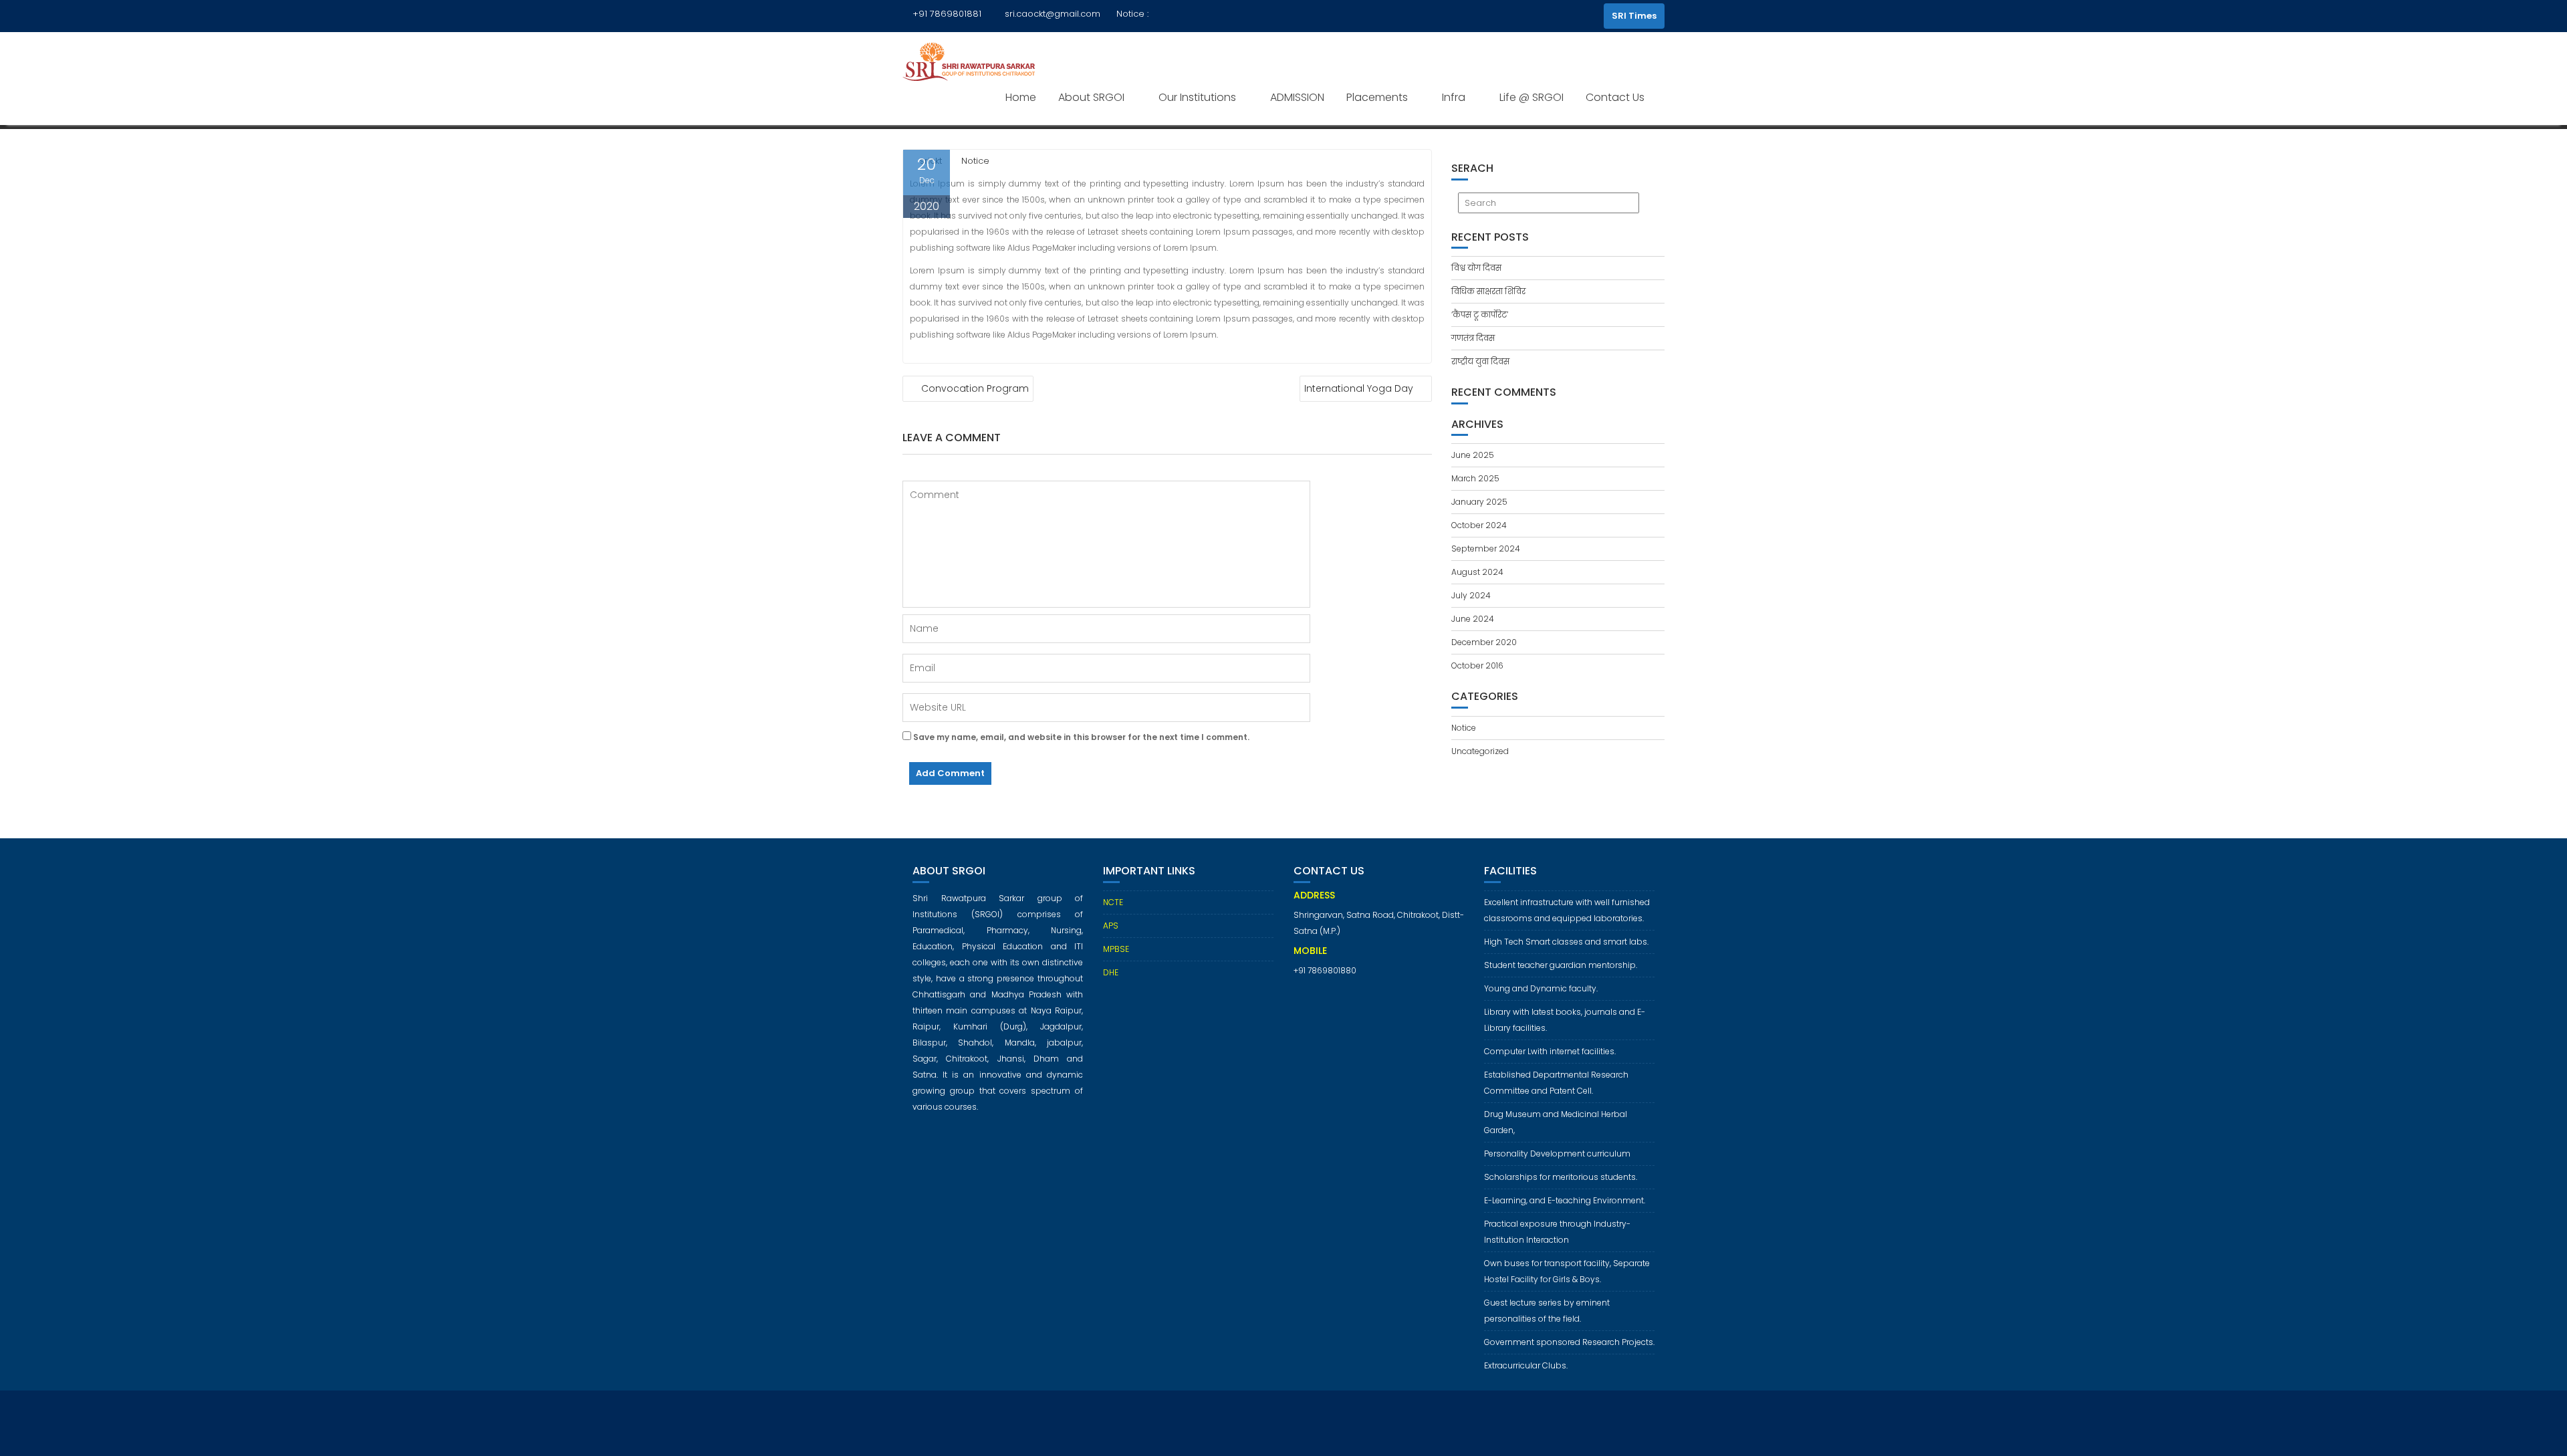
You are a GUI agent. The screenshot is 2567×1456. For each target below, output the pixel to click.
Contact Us (1615, 97)
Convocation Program (975, 388)
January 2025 (1479, 502)
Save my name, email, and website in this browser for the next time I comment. (1081, 737)
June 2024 (1473, 619)
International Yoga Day (1359, 388)
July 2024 (1471, 595)
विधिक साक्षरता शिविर (1488, 291)
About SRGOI (1091, 97)
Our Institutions (1197, 97)
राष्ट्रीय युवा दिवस (1480, 361)
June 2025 (1473, 455)
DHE (1111, 972)
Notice (975, 161)
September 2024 (1486, 549)
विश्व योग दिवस (1476, 268)
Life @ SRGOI (1532, 97)
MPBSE (1116, 949)
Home (1021, 97)
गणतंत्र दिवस (1474, 338)
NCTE (1113, 902)
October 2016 (1477, 665)
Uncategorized (1480, 751)
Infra (1454, 97)
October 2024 (1479, 525)
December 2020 (1484, 642)
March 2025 (1475, 478)
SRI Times (1634, 16)
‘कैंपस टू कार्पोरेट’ (1480, 315)
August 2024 (1477, 572)
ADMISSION (1297, 97)
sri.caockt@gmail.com (1053, 14)
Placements (1377, 97)
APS (1111, 926)
